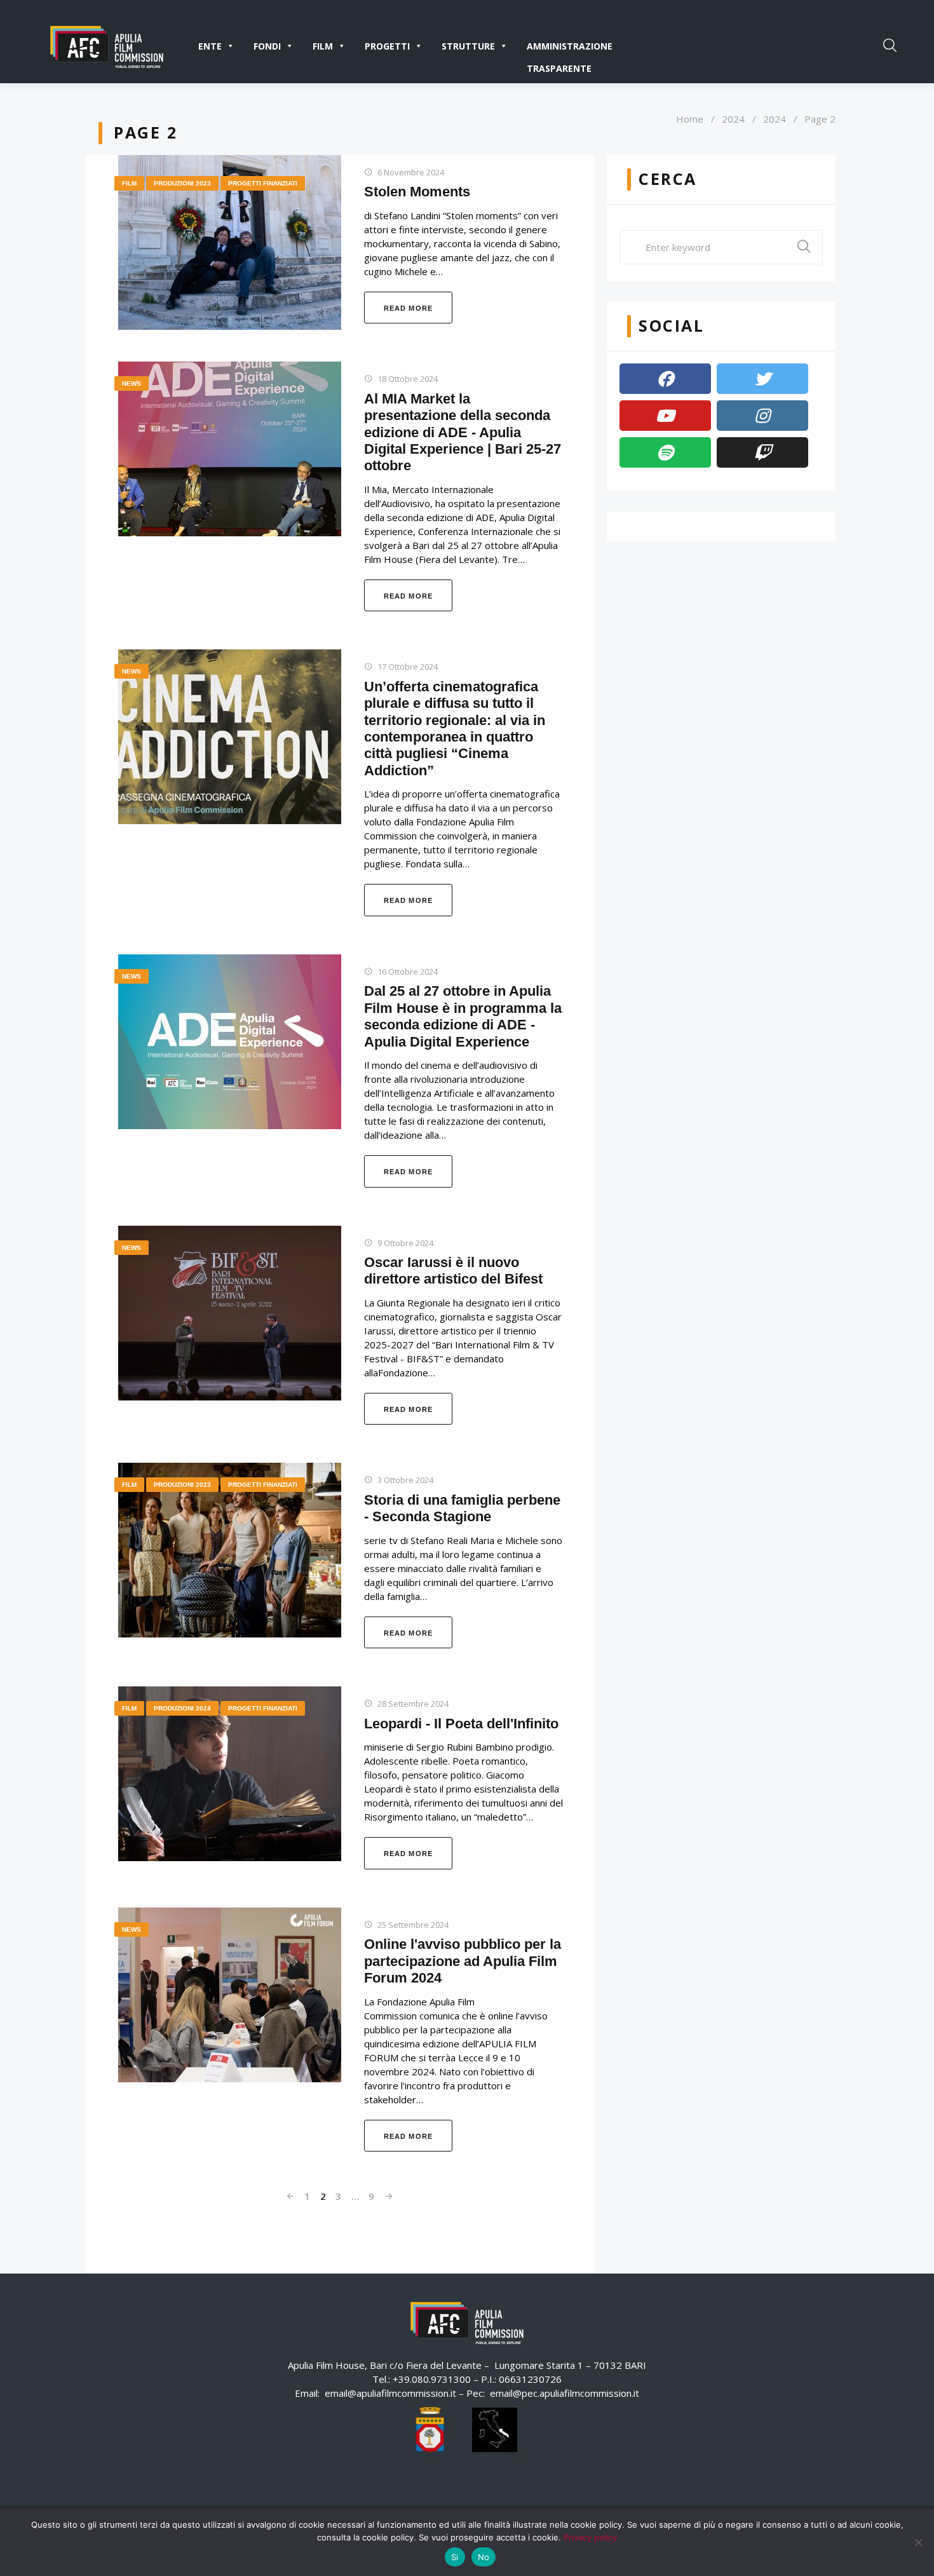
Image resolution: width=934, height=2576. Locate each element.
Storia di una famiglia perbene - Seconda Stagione (462, 1508)
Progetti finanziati (263, 183)
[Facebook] (665, 379)
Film (323, 46)
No (484, 2557)
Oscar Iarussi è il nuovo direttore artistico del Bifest (453, 1271)
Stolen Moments (417, 192)
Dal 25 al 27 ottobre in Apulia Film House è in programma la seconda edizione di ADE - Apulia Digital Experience (463, 1016)
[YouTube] (665, 416)
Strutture (468, 46)
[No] (918, 2542)
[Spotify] (665, 452)
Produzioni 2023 (182, 183)
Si (455, 2557)
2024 (733, 119)
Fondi (267, 46)
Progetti (387, 46)
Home (690, 119)
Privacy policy (590, 2537)
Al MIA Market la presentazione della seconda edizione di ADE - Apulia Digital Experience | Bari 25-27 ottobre (463, 432)
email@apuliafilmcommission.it (390, 2393)
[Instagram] (762, 416)
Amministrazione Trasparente (570, 49)
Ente (210, 46)
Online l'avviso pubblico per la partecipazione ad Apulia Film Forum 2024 (463, 1961)
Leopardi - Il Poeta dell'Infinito (461, 1724)
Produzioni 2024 (182, 1708)
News (132, 383)
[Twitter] (762, 379)
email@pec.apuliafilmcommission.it (565, 2393)
